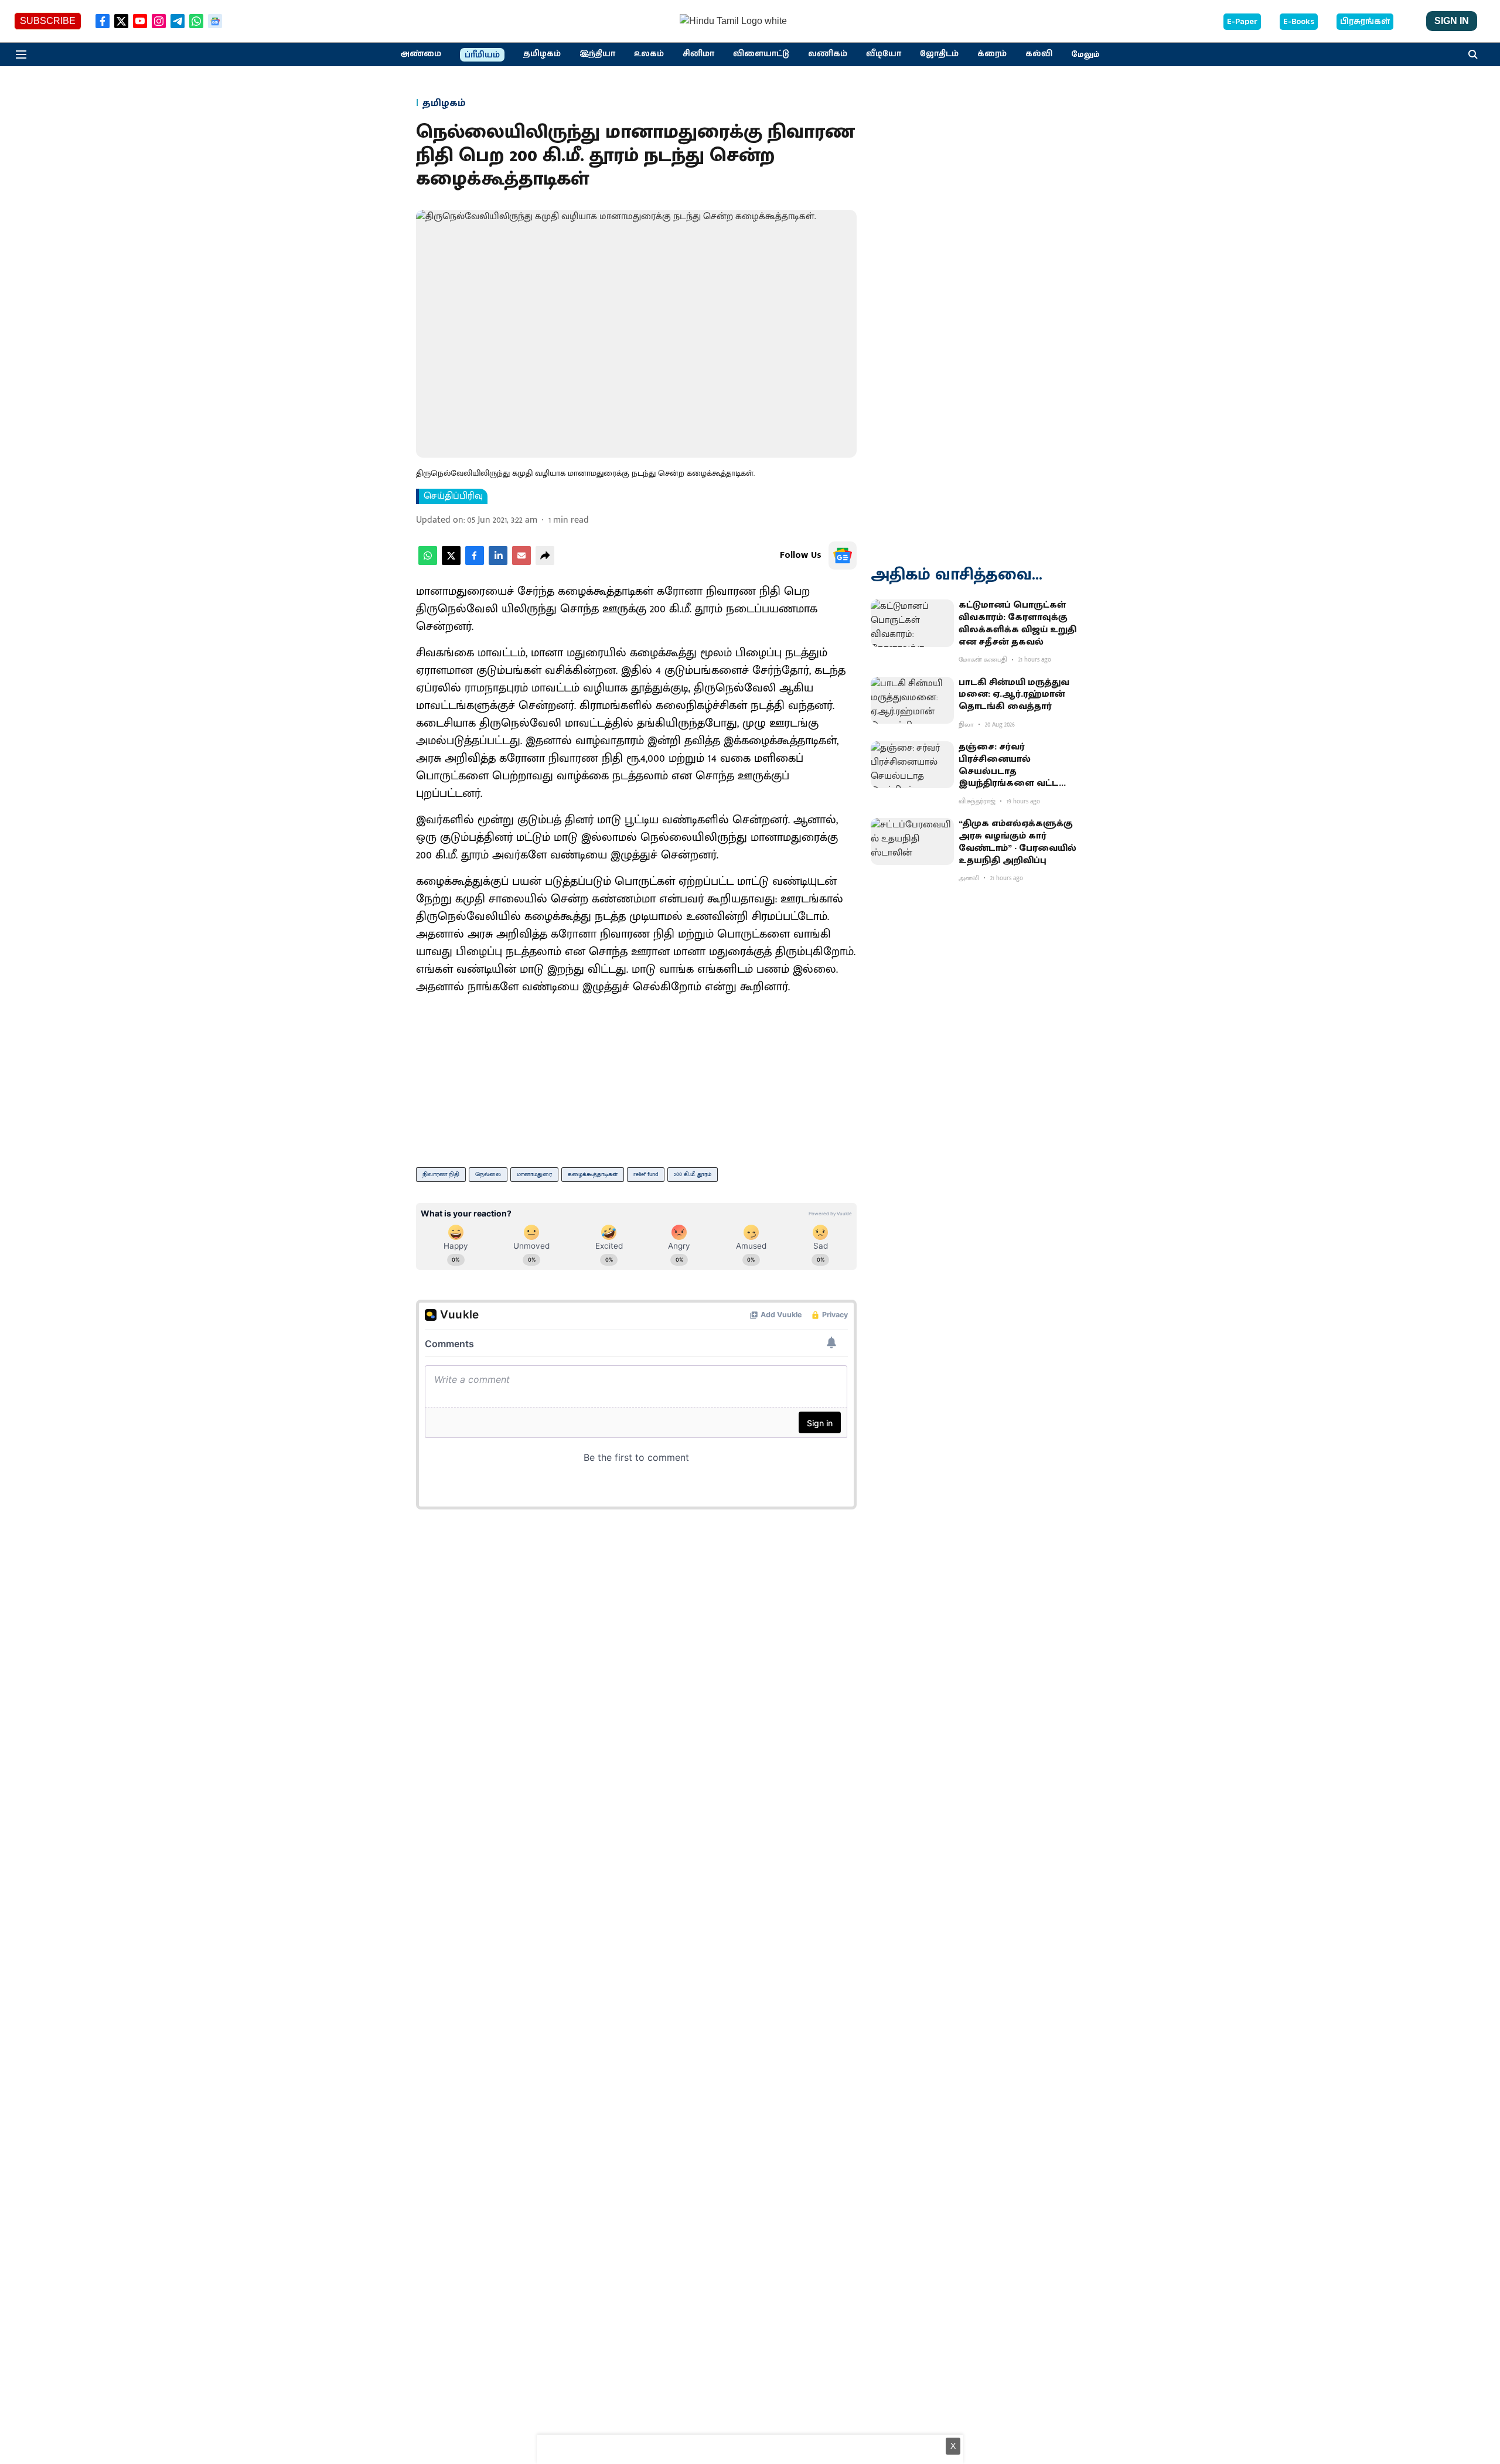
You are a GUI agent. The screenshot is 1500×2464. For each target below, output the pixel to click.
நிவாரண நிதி (441, 1174)
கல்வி (1039, 54)
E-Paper (1242, 22)
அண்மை (421, 54)
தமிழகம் (542, 54)
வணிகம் (828, 54)
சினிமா (698, 54)
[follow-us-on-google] (843, 555)
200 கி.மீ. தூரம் (693, 1174)
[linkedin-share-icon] (498, 562)
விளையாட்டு (761, 54)
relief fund (646, 1174)
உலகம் (649, 54)
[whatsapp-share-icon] (428, 562)
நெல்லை (488, 1174)
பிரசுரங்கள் (1365, 22)
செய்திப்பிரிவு (453, 496)
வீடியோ (884, 54)
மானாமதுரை (534, 1174)
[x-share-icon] (451, 562)
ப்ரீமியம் (482, 55)
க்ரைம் (992, 54)
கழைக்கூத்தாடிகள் (593, 1174)
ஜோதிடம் (939, 54)
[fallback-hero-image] (912, 623)
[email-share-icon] (521, 562)
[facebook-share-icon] (475, 562)
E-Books (1299, 22)
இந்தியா (597, 54)
